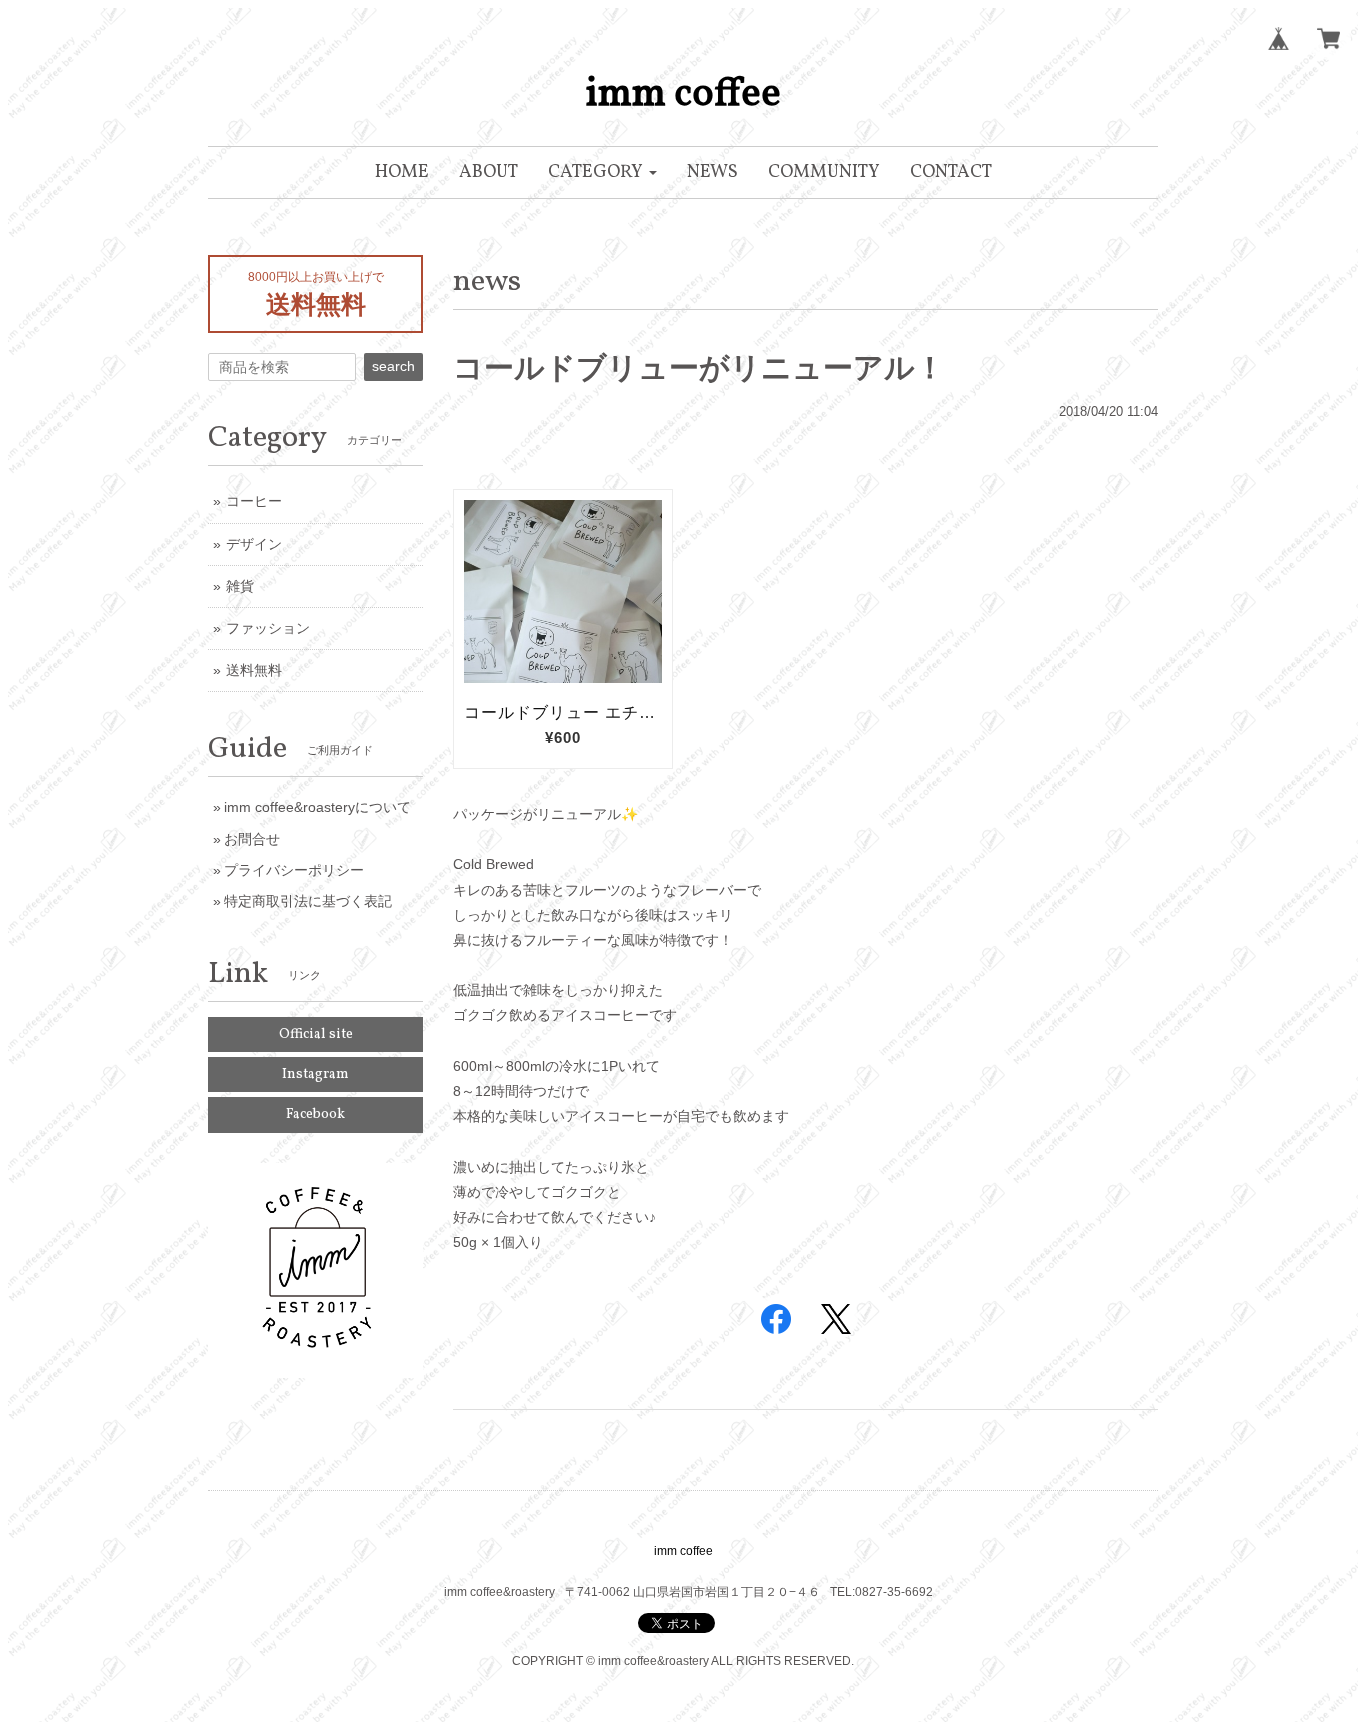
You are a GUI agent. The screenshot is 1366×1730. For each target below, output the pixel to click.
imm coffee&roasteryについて (317, 807)
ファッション (268, 628)
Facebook (315, 1114)
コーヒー (254, 501)
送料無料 (254, 670)
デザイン (254, 544)
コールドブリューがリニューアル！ (699, 367)
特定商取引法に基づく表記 (308, 901)
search (393, 366)
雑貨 (240, 586)
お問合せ (252, 839)
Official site (316, 1034)
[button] (602, 172)
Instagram (315, 1074)
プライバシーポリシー (294, 870)
